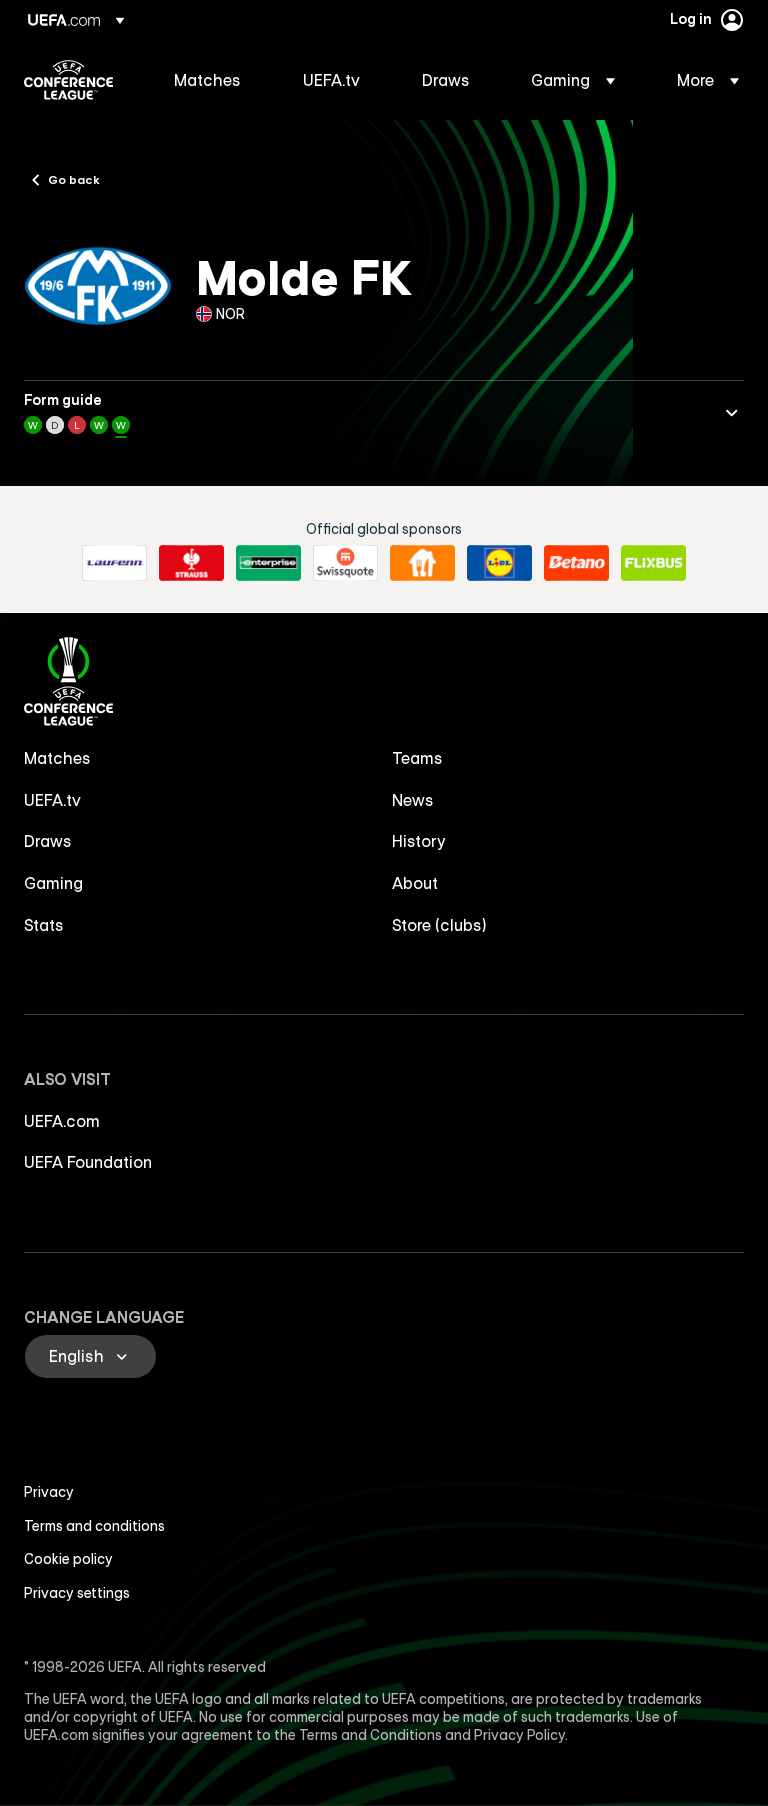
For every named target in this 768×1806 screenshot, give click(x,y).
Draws (48, 841)
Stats (44, 925)
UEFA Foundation (88, 1162)
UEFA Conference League (68, 80)
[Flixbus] (653, 563)
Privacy (49, 1492)
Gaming (53, 883)
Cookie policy (68, 1559)
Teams (417, 758)
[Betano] (576, 563)
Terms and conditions (94, 1526)
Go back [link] (74, 179)
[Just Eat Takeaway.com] (422, 563)
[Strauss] (191, 563)
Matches (57, 758)
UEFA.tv (52, 800)
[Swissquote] (345, 563)
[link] (207, 80)
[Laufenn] (114, 563)
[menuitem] (213, 80)
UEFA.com (62, 1121)
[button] (573, 80)
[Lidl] (499, 563)
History (419, 841)
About (415, 883)
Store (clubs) (439, 925)
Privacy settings (77, 1593)
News (413, 800)
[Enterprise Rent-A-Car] (268, 563)
